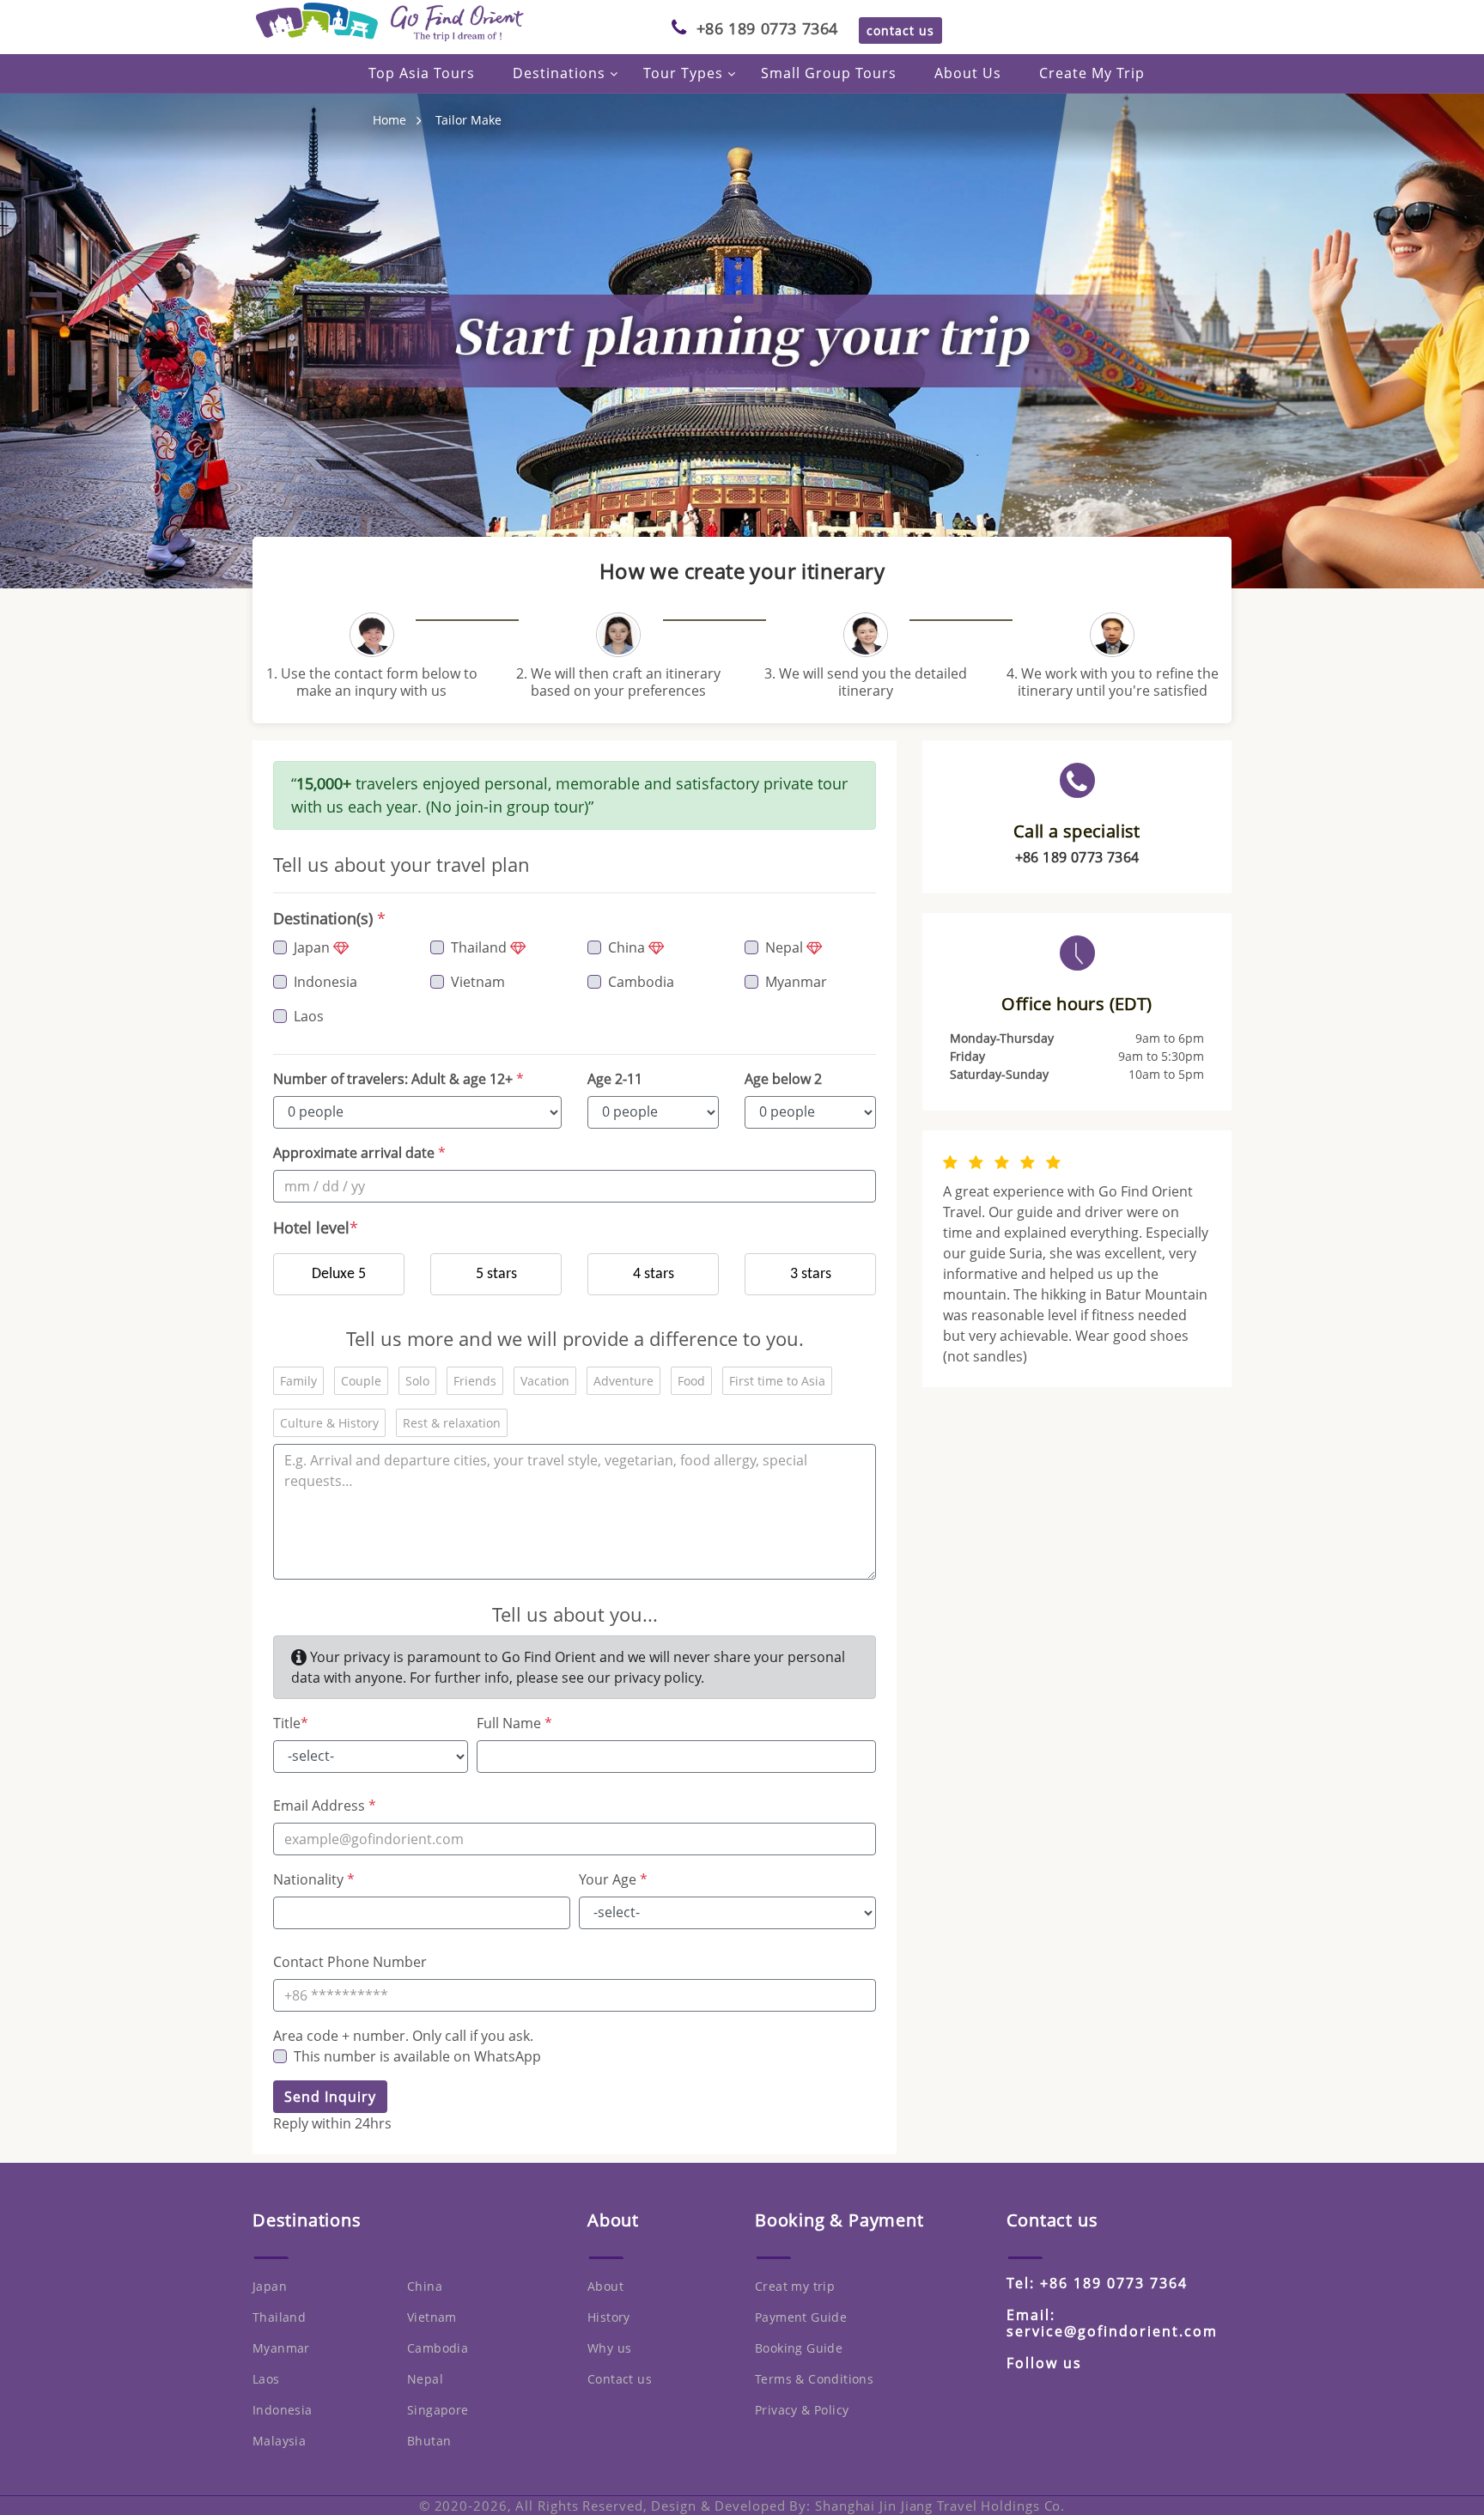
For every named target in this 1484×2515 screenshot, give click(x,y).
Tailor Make (468, 120)
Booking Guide (799, 2348)
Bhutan (429, 2441)
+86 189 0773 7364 (767, 28)
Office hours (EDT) (1077, 1004)
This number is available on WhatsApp (417, 2056)
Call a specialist (1077, 831)
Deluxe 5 (339, 1274)
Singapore (438, 2410)
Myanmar (796, 982)
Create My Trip (1092, 73)
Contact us (620, 2379)
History (609, 2317)
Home (389, 120)
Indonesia (325, 982)
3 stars (811, 1274)
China (628, 947)
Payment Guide (801, 2317)
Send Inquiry (330, 2097)
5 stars (496, 1274)
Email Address (325, 1806)
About (605, 2286)
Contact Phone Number (350, 1962)
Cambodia (641, 982)
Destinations (559, 73)
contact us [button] (900, 30)
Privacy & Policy (802, 2410)
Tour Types (683, 73)
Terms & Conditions (814, 2379)
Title (291, 1723)
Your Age (613, 1879)
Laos (309, 1016)
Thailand (480, 947)
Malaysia (279, 2441)
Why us (609, 2348)
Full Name (514, 1723)
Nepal (786, 947)
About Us (968, 73)
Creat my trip (795, 2286)
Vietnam (478, 982)
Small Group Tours (829, 73)
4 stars (654, 1274)
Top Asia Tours (422, 73)
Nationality (314, 1879)
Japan (313, 947)
